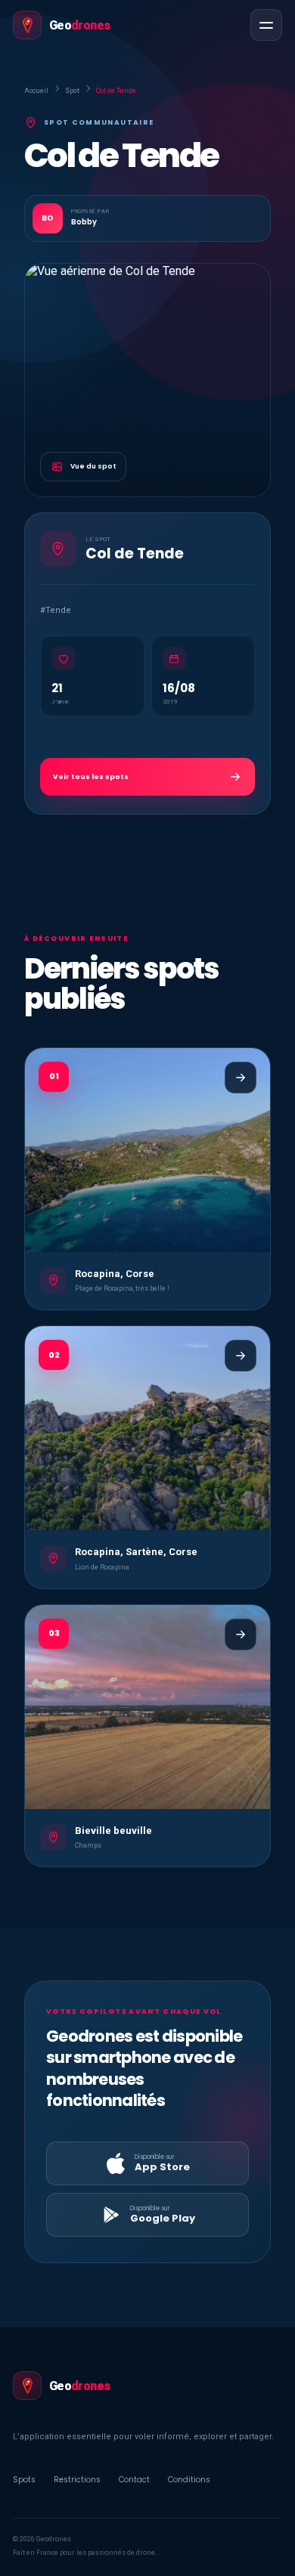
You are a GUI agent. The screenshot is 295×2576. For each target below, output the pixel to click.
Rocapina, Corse (115, 1274)
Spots (24, 2480)
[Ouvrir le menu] (266, 25)
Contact (134, 2480)
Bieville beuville (113, 1831)
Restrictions (77, 2480)
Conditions (189, 2480)
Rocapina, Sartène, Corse (136, 1552)
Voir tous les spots (91, 777)
